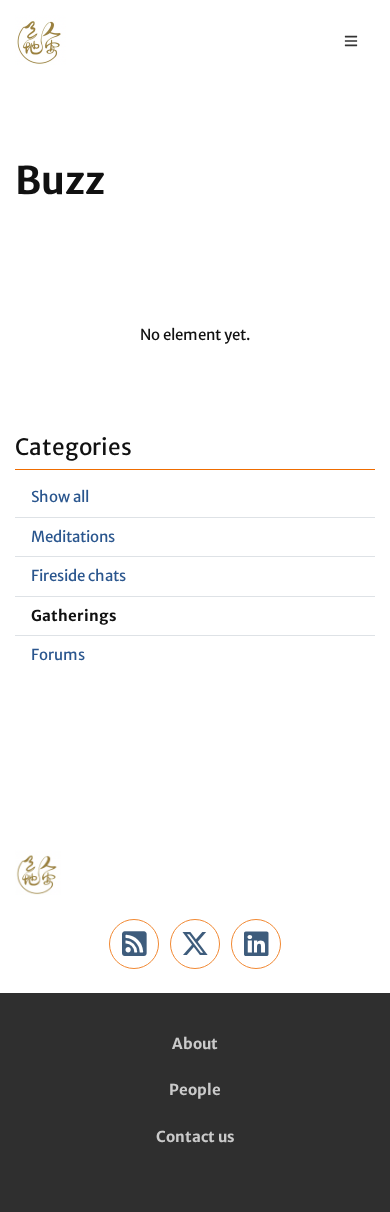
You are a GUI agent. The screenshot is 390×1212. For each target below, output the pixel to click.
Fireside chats (78, 575)
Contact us (195, 1136)
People (195, 1089)
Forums (58, 654)
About (195, 1043)
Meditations (73, 536)
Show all (60, 496)
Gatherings (74, 615)
